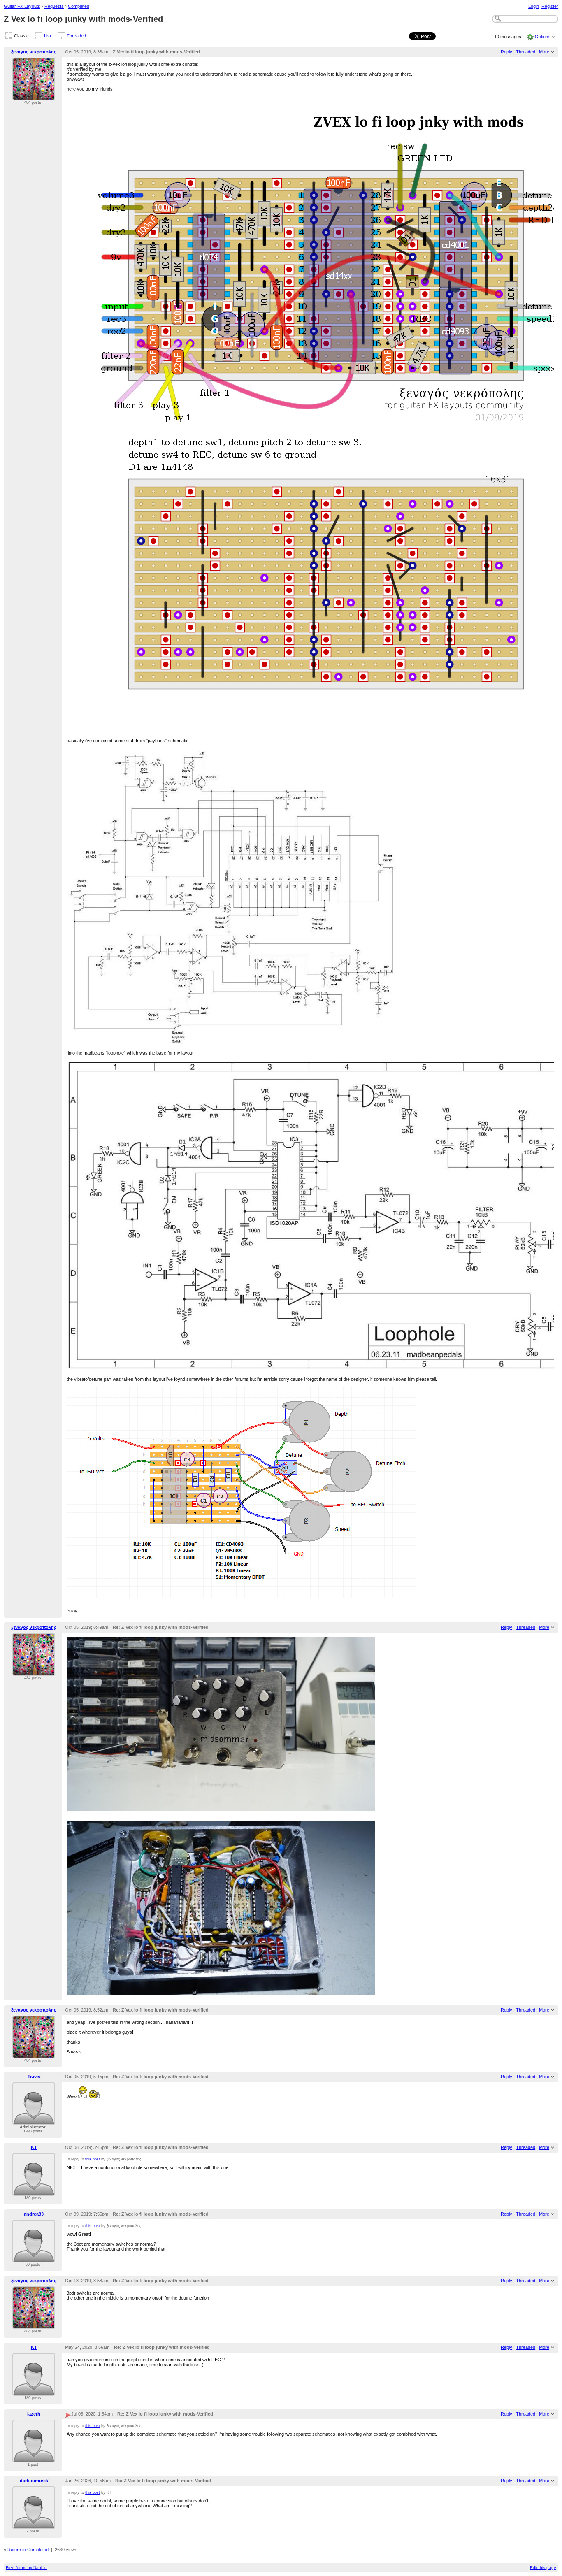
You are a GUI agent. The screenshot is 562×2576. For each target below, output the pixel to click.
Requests (54, 6)
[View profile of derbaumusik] (34, 2524)
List (48, 36)
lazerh (34, 2414)
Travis (34, 2077)
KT (34, 2147)
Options (543, 37)
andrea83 (34, 2214)
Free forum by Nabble (26, 2568)
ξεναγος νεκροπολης (34, 52)
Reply (506, 52)
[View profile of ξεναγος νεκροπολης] (34, 95)
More (544, 52)
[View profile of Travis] (34, 2120)
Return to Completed (28, 2550)
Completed (79, 6)
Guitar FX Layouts (22, 6)
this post (93, 2159)
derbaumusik (34, 2481)
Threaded (76, 36)
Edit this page (543, 2568)
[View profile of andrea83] (34, 2258)
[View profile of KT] (34, 2191)
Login (534, 6)
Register (550, 6)
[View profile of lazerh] (34, 2458)
